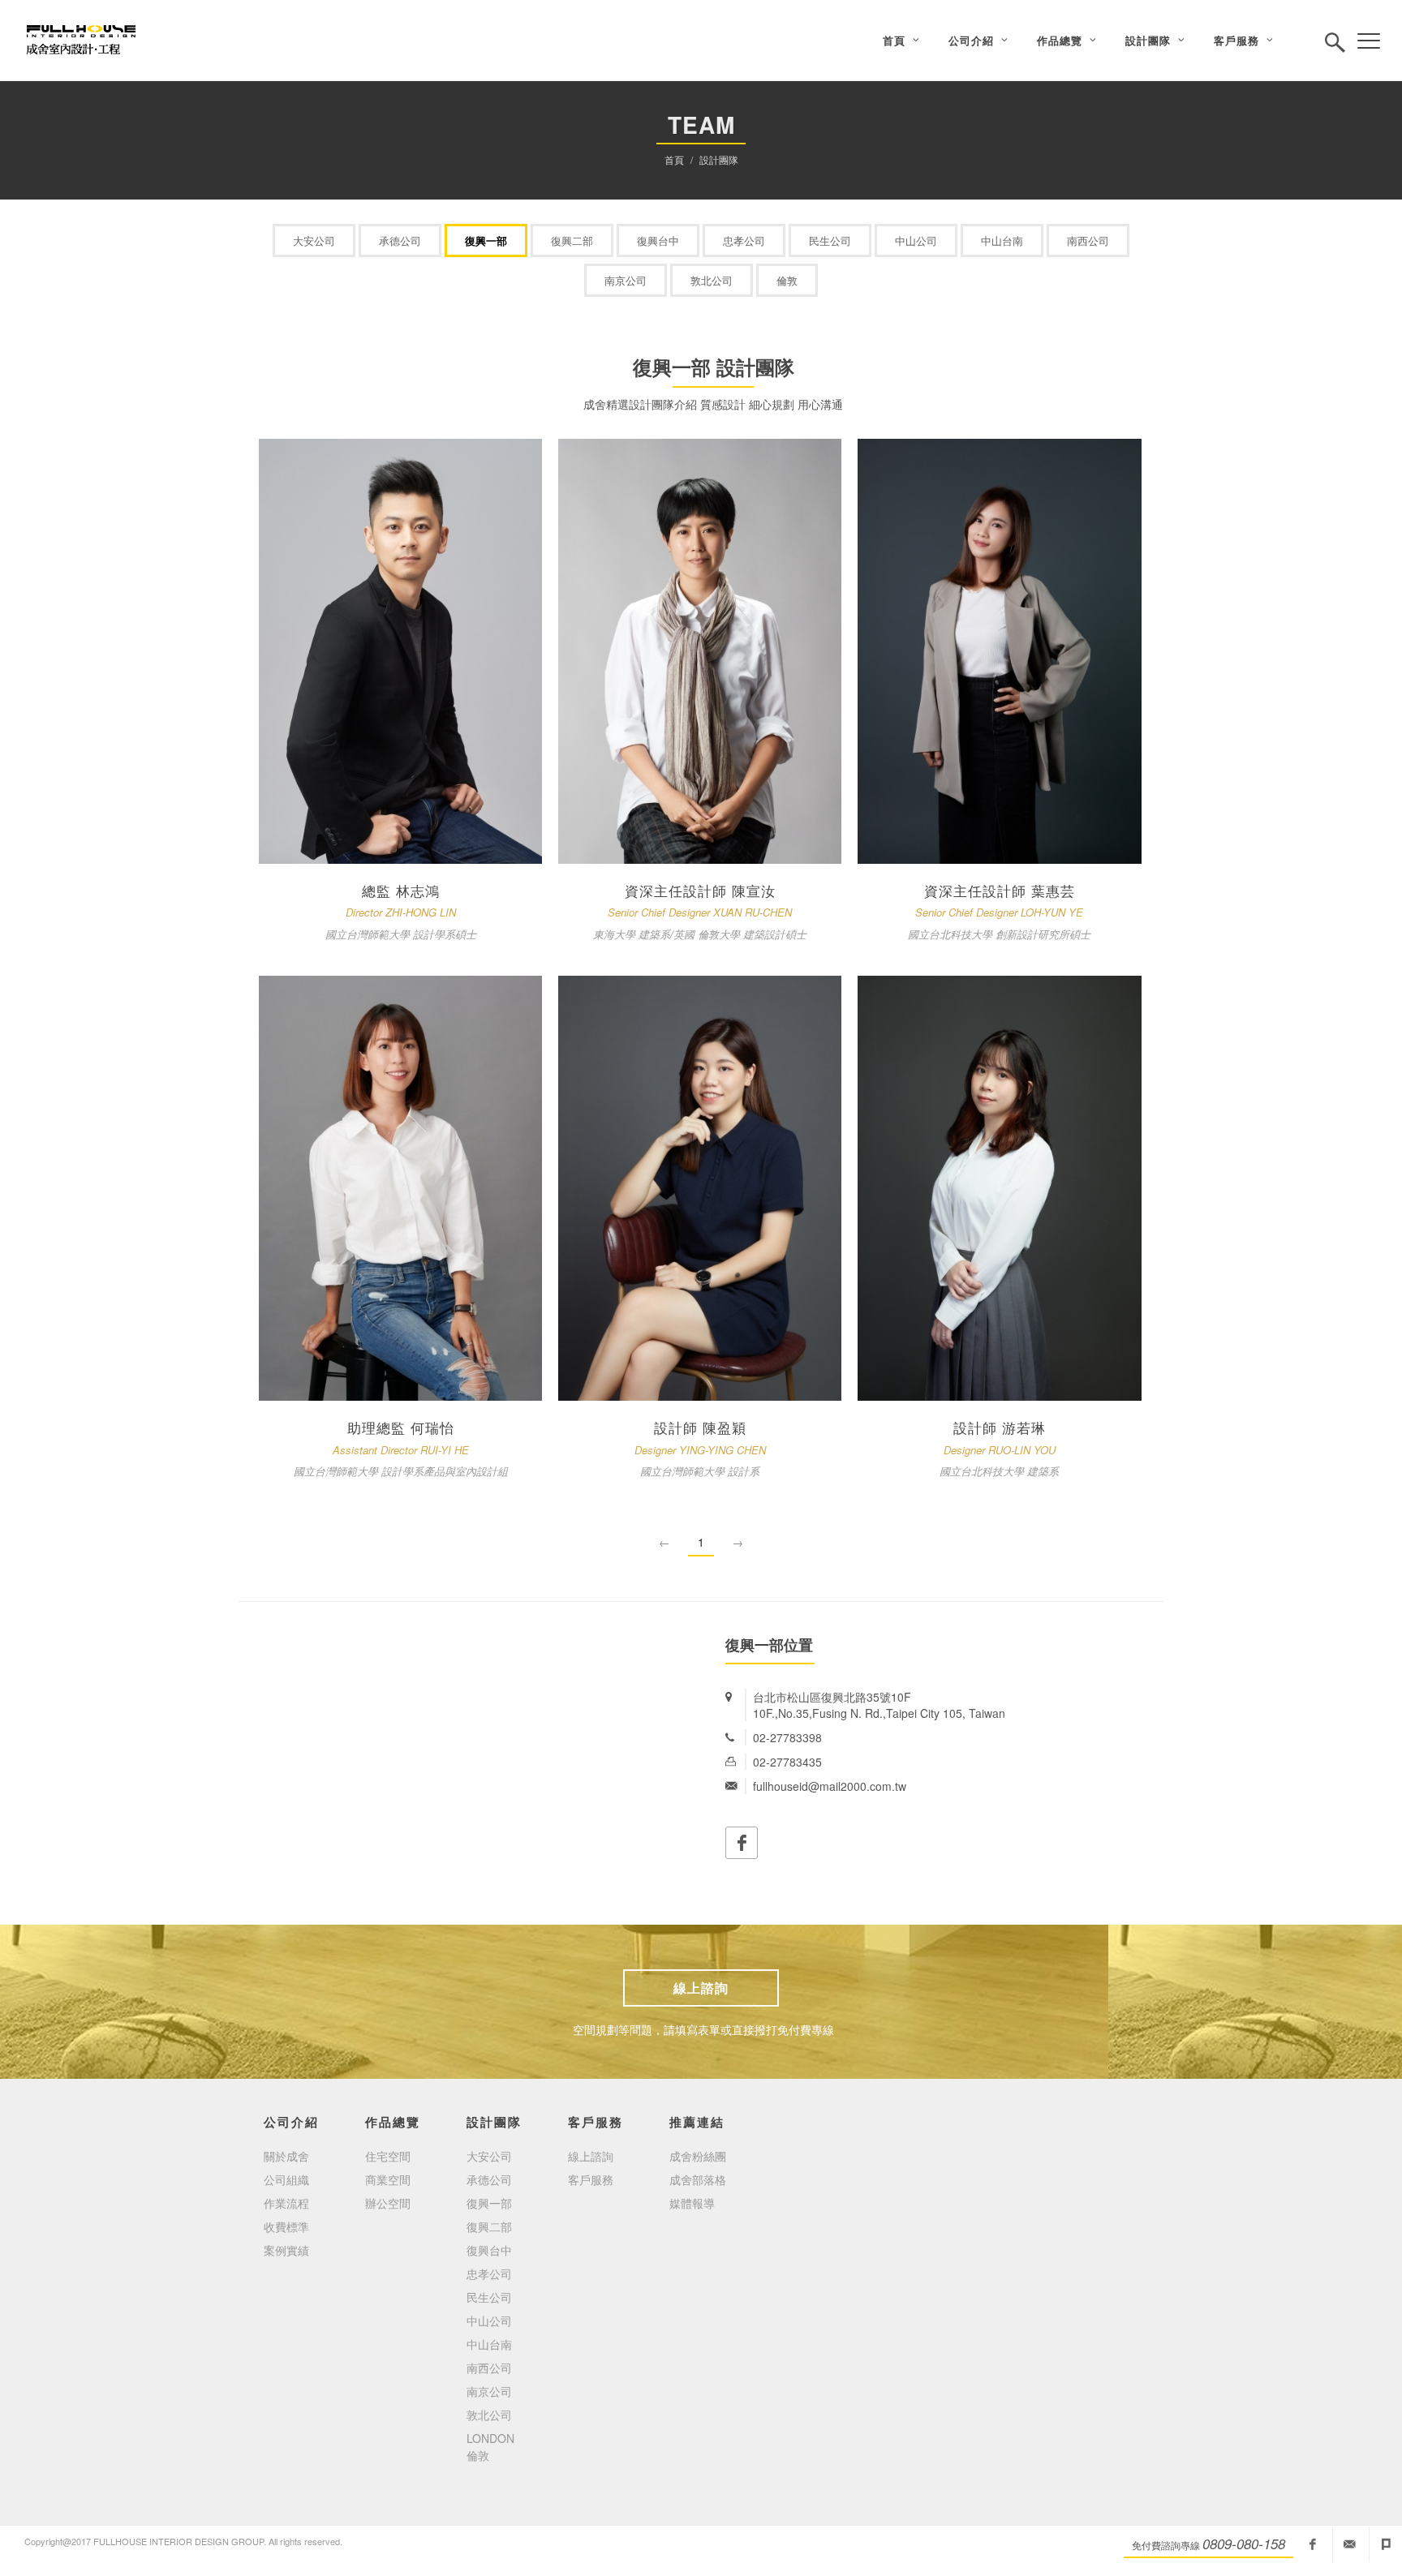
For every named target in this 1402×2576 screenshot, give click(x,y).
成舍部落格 (698, 2179)
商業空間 (388, 2179)
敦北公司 (712, 280)
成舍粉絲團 (698, 2156)
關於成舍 (286, 2156)
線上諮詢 (701, 1988)
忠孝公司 (744, 240)
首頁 (674, 159)
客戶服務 (591, 2179)
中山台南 (1002, 240)
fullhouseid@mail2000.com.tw (1349, 2544)
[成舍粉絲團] (1313, 2544)
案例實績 (286, 2250)
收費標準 (286, 2226)
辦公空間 (388, 2203)
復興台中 (658, 240)
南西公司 (1088, 240)
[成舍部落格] (1386, 2544)
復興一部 (486, 240)
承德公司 (400, 240)
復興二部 (572, 240)
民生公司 (830, 240)
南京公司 (626, 280)
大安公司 (314, 240)
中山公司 (916, 240)
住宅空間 (388, 2156)
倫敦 (787, 280)
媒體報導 (692, 2203)
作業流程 (286, 2203)
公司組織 (286, 2179)
